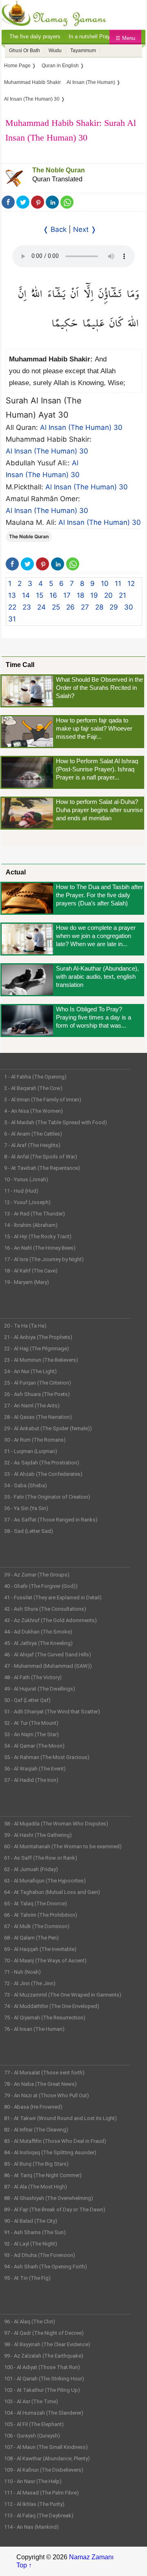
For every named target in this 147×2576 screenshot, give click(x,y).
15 (40, 595)
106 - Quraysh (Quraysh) (32, 2436)
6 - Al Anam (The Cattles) (33, 1134)
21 (122, 595)
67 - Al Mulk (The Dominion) (37, 1926)
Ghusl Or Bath (24, 51)
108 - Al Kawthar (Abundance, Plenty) (47, 2458)
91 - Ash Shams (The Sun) (35, 2232)
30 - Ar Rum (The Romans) (35, 1440)
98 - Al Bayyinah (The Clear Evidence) (47, 2344)
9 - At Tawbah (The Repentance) (42, 1168)
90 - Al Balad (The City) (31, 2221)
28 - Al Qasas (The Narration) (38, 1417)
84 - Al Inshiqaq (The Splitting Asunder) (50, 2152)
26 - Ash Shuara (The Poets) (37, 1394)
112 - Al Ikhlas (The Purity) (34, 2504)
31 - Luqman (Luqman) (31, 1451)
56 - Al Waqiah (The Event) (35, 1769)
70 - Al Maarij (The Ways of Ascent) (45, 1961)
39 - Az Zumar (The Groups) (37, 1575)
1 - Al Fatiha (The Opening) (35, 1077)
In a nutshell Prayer (92, 36)
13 (12, 595)
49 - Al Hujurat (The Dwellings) (40, 1689)
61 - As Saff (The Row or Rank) (41, 1858)
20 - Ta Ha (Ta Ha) (25, 1326)
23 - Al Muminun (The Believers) (41, 1360)
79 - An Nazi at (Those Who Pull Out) (47, 2095)
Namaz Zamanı (91, 2557)
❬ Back (55, 229)
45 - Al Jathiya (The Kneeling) (38, 1643)
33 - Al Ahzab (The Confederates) (43, 1474)
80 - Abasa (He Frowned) (33, 2107)
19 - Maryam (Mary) (27, 1282)
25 (56, 607)
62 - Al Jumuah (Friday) (31, 1869)
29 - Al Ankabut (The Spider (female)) (48, 1428)
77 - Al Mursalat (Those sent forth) (44, 2073)
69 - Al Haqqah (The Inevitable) (40, 1949)
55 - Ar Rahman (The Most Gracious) (47, 1757)
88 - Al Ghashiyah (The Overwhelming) (49, 2198)
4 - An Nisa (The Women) (33, 1111)
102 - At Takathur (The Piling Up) (42, 2390)
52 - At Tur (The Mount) (31, 1723)
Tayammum (83, 51)
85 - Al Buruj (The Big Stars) (36, 2164)
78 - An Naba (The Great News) (40, 2084)
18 (80, 595)
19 (94, 595)
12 (131, 583)
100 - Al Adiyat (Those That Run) (42, 2367)
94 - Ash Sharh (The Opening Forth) (46, 2267)
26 (70, 607)
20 (108, 595)
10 (105, 583)
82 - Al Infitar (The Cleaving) (36, 2130)
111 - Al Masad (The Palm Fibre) (41, 2493)
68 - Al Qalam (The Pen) (31, 1938)
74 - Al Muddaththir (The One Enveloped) (52, 2006)
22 (12, 607)
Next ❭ (85, 229)
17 (67, 595)
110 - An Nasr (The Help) (33, 2481)
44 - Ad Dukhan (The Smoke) (38, 1632)
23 (27, 607)
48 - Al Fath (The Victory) (33, 1677)
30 (129, 607)
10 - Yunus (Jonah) (26, 1179)
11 (118, 583)
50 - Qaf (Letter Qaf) (27, 1700)
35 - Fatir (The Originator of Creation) (47, 1497)
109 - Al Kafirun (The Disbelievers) (44, 2470)
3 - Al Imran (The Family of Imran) (43, 1100)
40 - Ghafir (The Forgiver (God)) (41, 1586)
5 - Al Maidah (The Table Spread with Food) (56, 1122)
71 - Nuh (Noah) (22, 1972)
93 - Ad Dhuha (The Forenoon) (40, 2255)
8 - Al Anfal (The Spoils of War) (41, 1157)
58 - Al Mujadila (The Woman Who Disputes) (56, 1824)
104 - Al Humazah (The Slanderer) (44, 2413)
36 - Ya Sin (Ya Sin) (26, 1508)
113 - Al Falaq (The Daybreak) (39, 2515)
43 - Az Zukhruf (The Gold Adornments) (50, 1620)
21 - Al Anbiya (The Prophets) (38, 1337)
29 (114, 607)
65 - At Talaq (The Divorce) (36, 1903)
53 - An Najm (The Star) (31, 1734)
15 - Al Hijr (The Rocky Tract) (38, 1236)
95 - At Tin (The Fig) (27, 2278)
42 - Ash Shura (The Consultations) (45, 1609)
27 (85, 607)
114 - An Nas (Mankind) (31, 2527)
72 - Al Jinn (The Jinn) (30, 1983)
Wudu (55, 51)
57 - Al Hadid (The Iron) (31, 1780)
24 (41, 607)
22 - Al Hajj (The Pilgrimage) (37, 1349)
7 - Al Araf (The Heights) (32, 1145)
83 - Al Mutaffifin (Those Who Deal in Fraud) (55, 2141)
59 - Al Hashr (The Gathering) (38, 1835)
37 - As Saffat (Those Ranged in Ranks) (51, 1520)
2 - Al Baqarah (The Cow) (33, 1088)
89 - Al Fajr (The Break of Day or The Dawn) (55, 2209)
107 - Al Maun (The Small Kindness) (46, 2447)
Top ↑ (24, 2565)
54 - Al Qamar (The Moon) (34, 1746)
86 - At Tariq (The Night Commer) (43, 2175)
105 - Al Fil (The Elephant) (34, 2424)
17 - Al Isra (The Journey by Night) (44, 1259)
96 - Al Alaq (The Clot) (30, 2322)
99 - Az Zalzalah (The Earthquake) (44, 2356)
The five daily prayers (35, 36)
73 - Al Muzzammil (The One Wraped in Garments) (63, 1995)
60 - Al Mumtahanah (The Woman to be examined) (63, 1846)
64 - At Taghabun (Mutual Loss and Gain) (52, 1892)
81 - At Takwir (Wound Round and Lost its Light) (60, 2118)
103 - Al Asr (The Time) (31, 2401)
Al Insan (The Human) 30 (81, 427)
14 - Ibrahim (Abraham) (31, 1225)
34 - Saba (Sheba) (26, 1485)
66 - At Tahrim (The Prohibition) (41, 1915)
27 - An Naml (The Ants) (32, 1406)
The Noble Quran (59, 170)
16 (53, 595)
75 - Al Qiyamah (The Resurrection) (45, 2018)
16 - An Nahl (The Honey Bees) (40, 1248)
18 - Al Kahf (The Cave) (31, 1271)
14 (26, 595)
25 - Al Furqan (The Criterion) (38, 1383)
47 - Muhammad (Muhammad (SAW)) (48, 1666)
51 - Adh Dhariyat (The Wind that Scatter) (52, 1712)
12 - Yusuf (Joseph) (27, 1202)
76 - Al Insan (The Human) (34, 2029)
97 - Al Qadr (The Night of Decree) (44, 2333)
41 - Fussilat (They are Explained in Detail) (53, 1597)
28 (99, 607)
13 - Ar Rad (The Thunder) (35, 1214)
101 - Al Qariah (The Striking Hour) (44, 2379)
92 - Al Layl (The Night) (31, 2244)
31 (12, 619)
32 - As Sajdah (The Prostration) (42, 1463)
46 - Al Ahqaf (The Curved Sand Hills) (48, 1655)
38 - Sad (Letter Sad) (29, 1531)
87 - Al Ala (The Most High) (36, 2187)
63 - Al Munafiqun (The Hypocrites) (45, 1881)
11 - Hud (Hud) (21, 1191)
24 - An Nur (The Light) (30, 1371)
